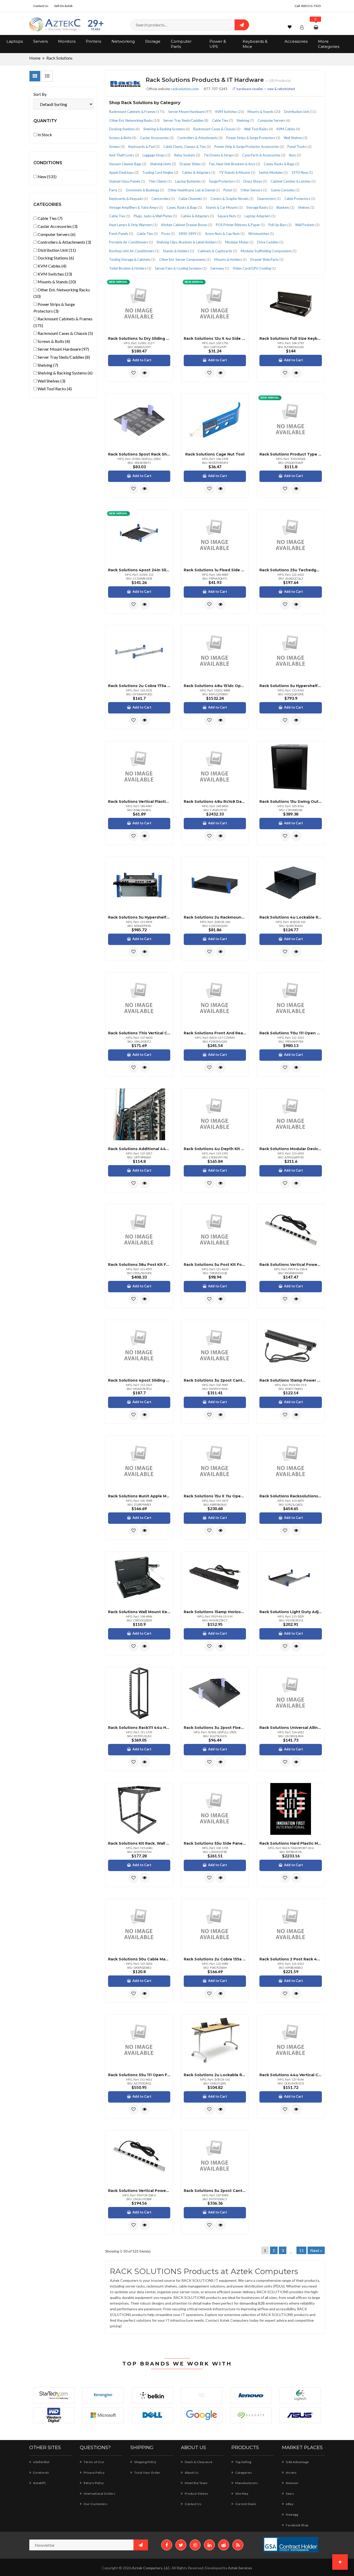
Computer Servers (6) (56, 234)
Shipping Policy (145, 2462)
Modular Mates (239, 242)
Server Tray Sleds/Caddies (186, 120)
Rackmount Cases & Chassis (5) (65, 333)
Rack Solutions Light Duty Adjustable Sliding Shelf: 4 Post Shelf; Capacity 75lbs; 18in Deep (291, 1612)
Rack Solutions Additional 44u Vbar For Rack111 (139, 1149)
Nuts (295, 155)
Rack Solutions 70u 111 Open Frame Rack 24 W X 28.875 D (291, 1033)
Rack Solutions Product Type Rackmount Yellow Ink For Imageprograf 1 (291, 454)
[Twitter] (181, 2545)
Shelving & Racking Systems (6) (65, 373)
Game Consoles (285, 190)
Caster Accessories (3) (57, 226)
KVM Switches (230, 112)
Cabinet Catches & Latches (293, 181)
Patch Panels (121, 234)
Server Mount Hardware (190, 112)
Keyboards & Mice (255, 44)
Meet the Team (196, 2483)
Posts (168, 234)
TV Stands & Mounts (237, 172)
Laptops (15, 41)
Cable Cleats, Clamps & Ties (187, 147)
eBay (289, 2504)
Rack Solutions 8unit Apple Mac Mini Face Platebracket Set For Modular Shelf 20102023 (139, 1496)
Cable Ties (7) (50, 218)
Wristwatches (261, 234)
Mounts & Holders (231, 259)
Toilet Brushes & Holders (130, 268)
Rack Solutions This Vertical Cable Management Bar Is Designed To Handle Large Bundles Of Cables (139, 1033)
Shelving (245, 120)
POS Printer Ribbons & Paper (240, 225)
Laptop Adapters (260, 216)
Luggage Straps (157, 155)
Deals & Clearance (198, 2462)
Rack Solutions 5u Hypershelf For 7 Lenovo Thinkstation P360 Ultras (139, 917)
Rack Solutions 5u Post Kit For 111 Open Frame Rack (215, 1265)
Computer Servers (274, 120)
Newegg (292, 2514)
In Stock (44, 135)
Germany (220, 268)
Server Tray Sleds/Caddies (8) (63, 357)
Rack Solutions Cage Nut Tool (215, 454)
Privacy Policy (94, 2473)
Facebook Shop (297, 2525)
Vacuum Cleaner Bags (128, 164)
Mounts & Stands (264, 112)
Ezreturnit (41, 2473)
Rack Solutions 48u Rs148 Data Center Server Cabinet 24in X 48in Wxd (215, 802)
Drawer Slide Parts (267, 259)
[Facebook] (167, 2545)
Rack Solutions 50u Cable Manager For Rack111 (139, 1959)
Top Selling (243, 2462)
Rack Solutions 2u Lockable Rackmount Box (215, 2075)
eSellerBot (41, 2462)
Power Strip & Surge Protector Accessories (249, 147)
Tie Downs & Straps (221, 155)
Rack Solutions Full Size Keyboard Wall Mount (291, 338)
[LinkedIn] (209, 2545)
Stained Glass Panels (127, 181)
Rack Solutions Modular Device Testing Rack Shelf (291, 1149)
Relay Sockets (187, 155)
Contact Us (41, 6)
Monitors (67, 41)
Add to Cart (142, 360)
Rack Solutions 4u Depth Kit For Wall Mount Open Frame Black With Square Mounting (215, 1149)
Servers (40, 41)
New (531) (47, 176)
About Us (191, 2473)
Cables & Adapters (199, 172)
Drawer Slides (193, 164)
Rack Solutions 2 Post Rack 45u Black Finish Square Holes (291, 1959)
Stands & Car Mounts (224, 207)
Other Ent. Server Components (185, 259)
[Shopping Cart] (317, 27)
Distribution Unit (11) (56, 250)
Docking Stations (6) (55, 258)
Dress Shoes (255, 181)
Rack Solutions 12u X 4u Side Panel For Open (215, 338)
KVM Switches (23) (54, 274)
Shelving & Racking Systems (167, 129)
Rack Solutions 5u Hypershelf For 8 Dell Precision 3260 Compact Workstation (291, 686)
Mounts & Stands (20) (56, 282)
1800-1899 (190, 234)
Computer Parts (181, 44)
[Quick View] (145, 373)
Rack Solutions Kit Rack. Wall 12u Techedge (139, 1843)
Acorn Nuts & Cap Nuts (225, 234)
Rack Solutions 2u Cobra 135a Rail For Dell (215, 1959)
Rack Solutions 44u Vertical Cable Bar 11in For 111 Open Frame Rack (291, 2075)
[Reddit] (224, 2545)
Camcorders (163, 199)
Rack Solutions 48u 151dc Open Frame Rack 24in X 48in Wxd (215, 686)
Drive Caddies (270, 242)
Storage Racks (260, 207)
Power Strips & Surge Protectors (253, 138)
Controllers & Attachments (200, 138)
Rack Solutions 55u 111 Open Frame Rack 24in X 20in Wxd (139, 2075)
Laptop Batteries (190, 181)
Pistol (230, 190)
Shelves (306, 207)
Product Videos (196, 2494)
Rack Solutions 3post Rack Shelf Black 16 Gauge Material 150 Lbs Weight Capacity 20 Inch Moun (139, 454)
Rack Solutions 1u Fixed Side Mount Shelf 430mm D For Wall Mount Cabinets (215, 570)
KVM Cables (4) (52, 266)
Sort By (40, 94)
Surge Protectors (224, 181)
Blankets (285, 207)
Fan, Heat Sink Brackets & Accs (235, 164)
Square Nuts (229, 216)
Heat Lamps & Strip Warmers (133, 225)
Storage (153, 41)
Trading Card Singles (160, 172)
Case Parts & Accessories (264, 155)
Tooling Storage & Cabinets (132, 259)
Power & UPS (218, 44)
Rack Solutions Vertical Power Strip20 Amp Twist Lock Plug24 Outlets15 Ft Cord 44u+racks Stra (139, 2191)
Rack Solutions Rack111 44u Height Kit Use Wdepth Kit (139, 1728)
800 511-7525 (311, 6)
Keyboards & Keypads (128, 199)
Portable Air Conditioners (131, 242)
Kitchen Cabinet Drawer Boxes (187, 225)
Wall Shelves (296, 138)
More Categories (329, 44)
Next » (316, 2250)
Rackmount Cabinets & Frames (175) (63, 322)
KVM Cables (288, 129)
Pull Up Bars (280, 225)
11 (301, 2250)
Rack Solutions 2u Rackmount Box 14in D (215, 917)
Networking (123, 41)
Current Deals (246, 2504)
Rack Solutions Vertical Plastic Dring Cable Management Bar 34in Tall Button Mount (139, 802)
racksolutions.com (185, 89)
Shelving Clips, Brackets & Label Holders (189, 242)
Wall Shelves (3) (51, 381)
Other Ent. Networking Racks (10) (62, 293)
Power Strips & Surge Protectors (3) (54, 308)
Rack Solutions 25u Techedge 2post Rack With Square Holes (291, 570)
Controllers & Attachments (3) (64, 242)
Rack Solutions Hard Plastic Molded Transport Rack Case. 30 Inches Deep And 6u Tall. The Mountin (291, 1843)
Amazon (292, 2483)
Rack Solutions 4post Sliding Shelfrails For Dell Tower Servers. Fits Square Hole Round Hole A (139, 1380)
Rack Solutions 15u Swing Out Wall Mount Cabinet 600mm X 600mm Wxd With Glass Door (291, 802)
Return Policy (94, 2483)
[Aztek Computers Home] (55, 24)
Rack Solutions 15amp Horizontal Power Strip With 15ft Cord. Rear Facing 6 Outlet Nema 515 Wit (215, 1612)
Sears (290, 2494)
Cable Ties (222, 120)
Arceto (291, 2473)
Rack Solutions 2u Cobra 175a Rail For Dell (139, 686)
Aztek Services (240, 2568)
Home (35, 58)
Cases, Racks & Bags (282, 164)
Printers (93, 41)
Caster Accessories (157, 138)
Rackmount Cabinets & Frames (137, 112)
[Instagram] (195, 2545)
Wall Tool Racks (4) (54, 389)
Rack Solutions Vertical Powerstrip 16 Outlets (291, 1265)
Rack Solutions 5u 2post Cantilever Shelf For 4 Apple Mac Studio (215, 2191)
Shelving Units (163, 164)
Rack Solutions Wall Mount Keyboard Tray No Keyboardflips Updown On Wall (139, 1612)
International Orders (99, 2494)
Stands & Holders (179, 251)
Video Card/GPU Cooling (254, 268)
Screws (117, 147)
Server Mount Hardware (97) (63, 349)
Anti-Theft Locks (124, 155)
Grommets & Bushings (145, 190)
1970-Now (302, 172)
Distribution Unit (300, 112)
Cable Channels (193, 199)
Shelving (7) (47, 365)
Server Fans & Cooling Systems (181, 268)
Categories (243, 2473)
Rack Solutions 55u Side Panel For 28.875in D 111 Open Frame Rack (215, 1843)
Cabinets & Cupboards (217, 251)
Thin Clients (160, 181)
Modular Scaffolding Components (269, 251)
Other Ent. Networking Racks (134, 120)
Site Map (241, 2494)
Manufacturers (246, 2483)
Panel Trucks (299, 147)
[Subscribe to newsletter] (141, 2545)
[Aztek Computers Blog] (238, 2545)
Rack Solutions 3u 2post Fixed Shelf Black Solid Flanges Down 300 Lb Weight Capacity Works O (215, 1728)
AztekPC (39, 2483)
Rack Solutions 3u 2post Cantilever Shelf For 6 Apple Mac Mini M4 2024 (215, 1380)
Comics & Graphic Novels (232, 199)
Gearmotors (269, 199)
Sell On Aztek (63, 6)
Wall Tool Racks (259, 129)
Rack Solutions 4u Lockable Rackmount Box (291, 917)
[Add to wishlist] (133, 373)
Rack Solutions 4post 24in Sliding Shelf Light (139, 570)
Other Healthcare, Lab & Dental (194, 190)
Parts (116, 190)
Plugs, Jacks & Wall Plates (155, 216)
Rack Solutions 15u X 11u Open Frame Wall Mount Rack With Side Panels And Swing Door (215, 1496)
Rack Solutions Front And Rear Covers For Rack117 (215, 1033)
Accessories (296, 41)
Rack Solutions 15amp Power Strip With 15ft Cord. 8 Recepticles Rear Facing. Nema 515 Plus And (291, 1380)
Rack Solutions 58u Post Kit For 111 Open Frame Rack (139, 1265)
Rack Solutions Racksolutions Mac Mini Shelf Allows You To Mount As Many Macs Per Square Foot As (291, 1496)
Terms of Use (94, 2462)
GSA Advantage (297, 2462)
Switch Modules (273, 172)
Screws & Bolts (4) (53, 341)
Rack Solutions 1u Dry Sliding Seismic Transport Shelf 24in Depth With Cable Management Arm (139, 338)
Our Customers (95, 2504)
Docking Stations (124, 129)
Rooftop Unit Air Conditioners (134, 251)
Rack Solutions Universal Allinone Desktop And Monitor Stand (291, 1728)
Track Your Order (147, 2473)
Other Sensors (254, 190)
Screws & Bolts (123, 138)
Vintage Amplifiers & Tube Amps (136, 207)
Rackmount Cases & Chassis (217, 129)
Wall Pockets (307, 225)
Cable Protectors (300, 199)
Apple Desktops (124, 172)
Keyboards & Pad (144, 147)
